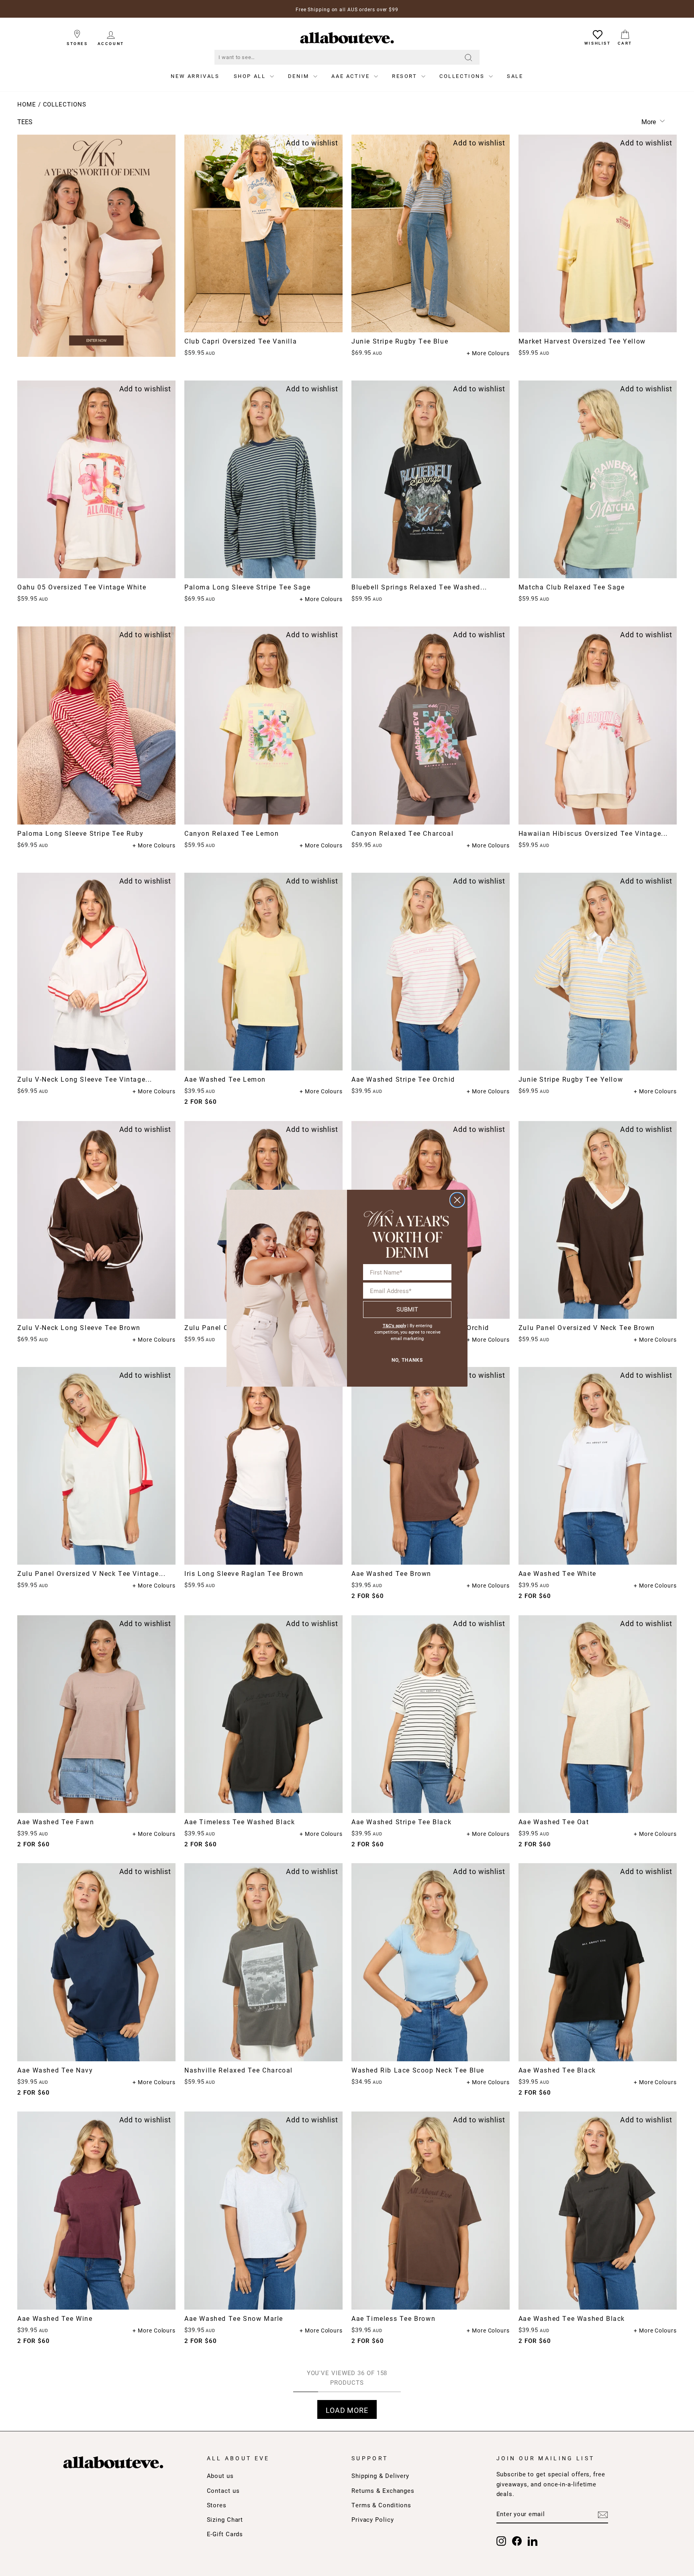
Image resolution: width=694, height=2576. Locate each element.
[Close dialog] (457, 1200)
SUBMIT (407, 1309)
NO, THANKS (407, 1360)
